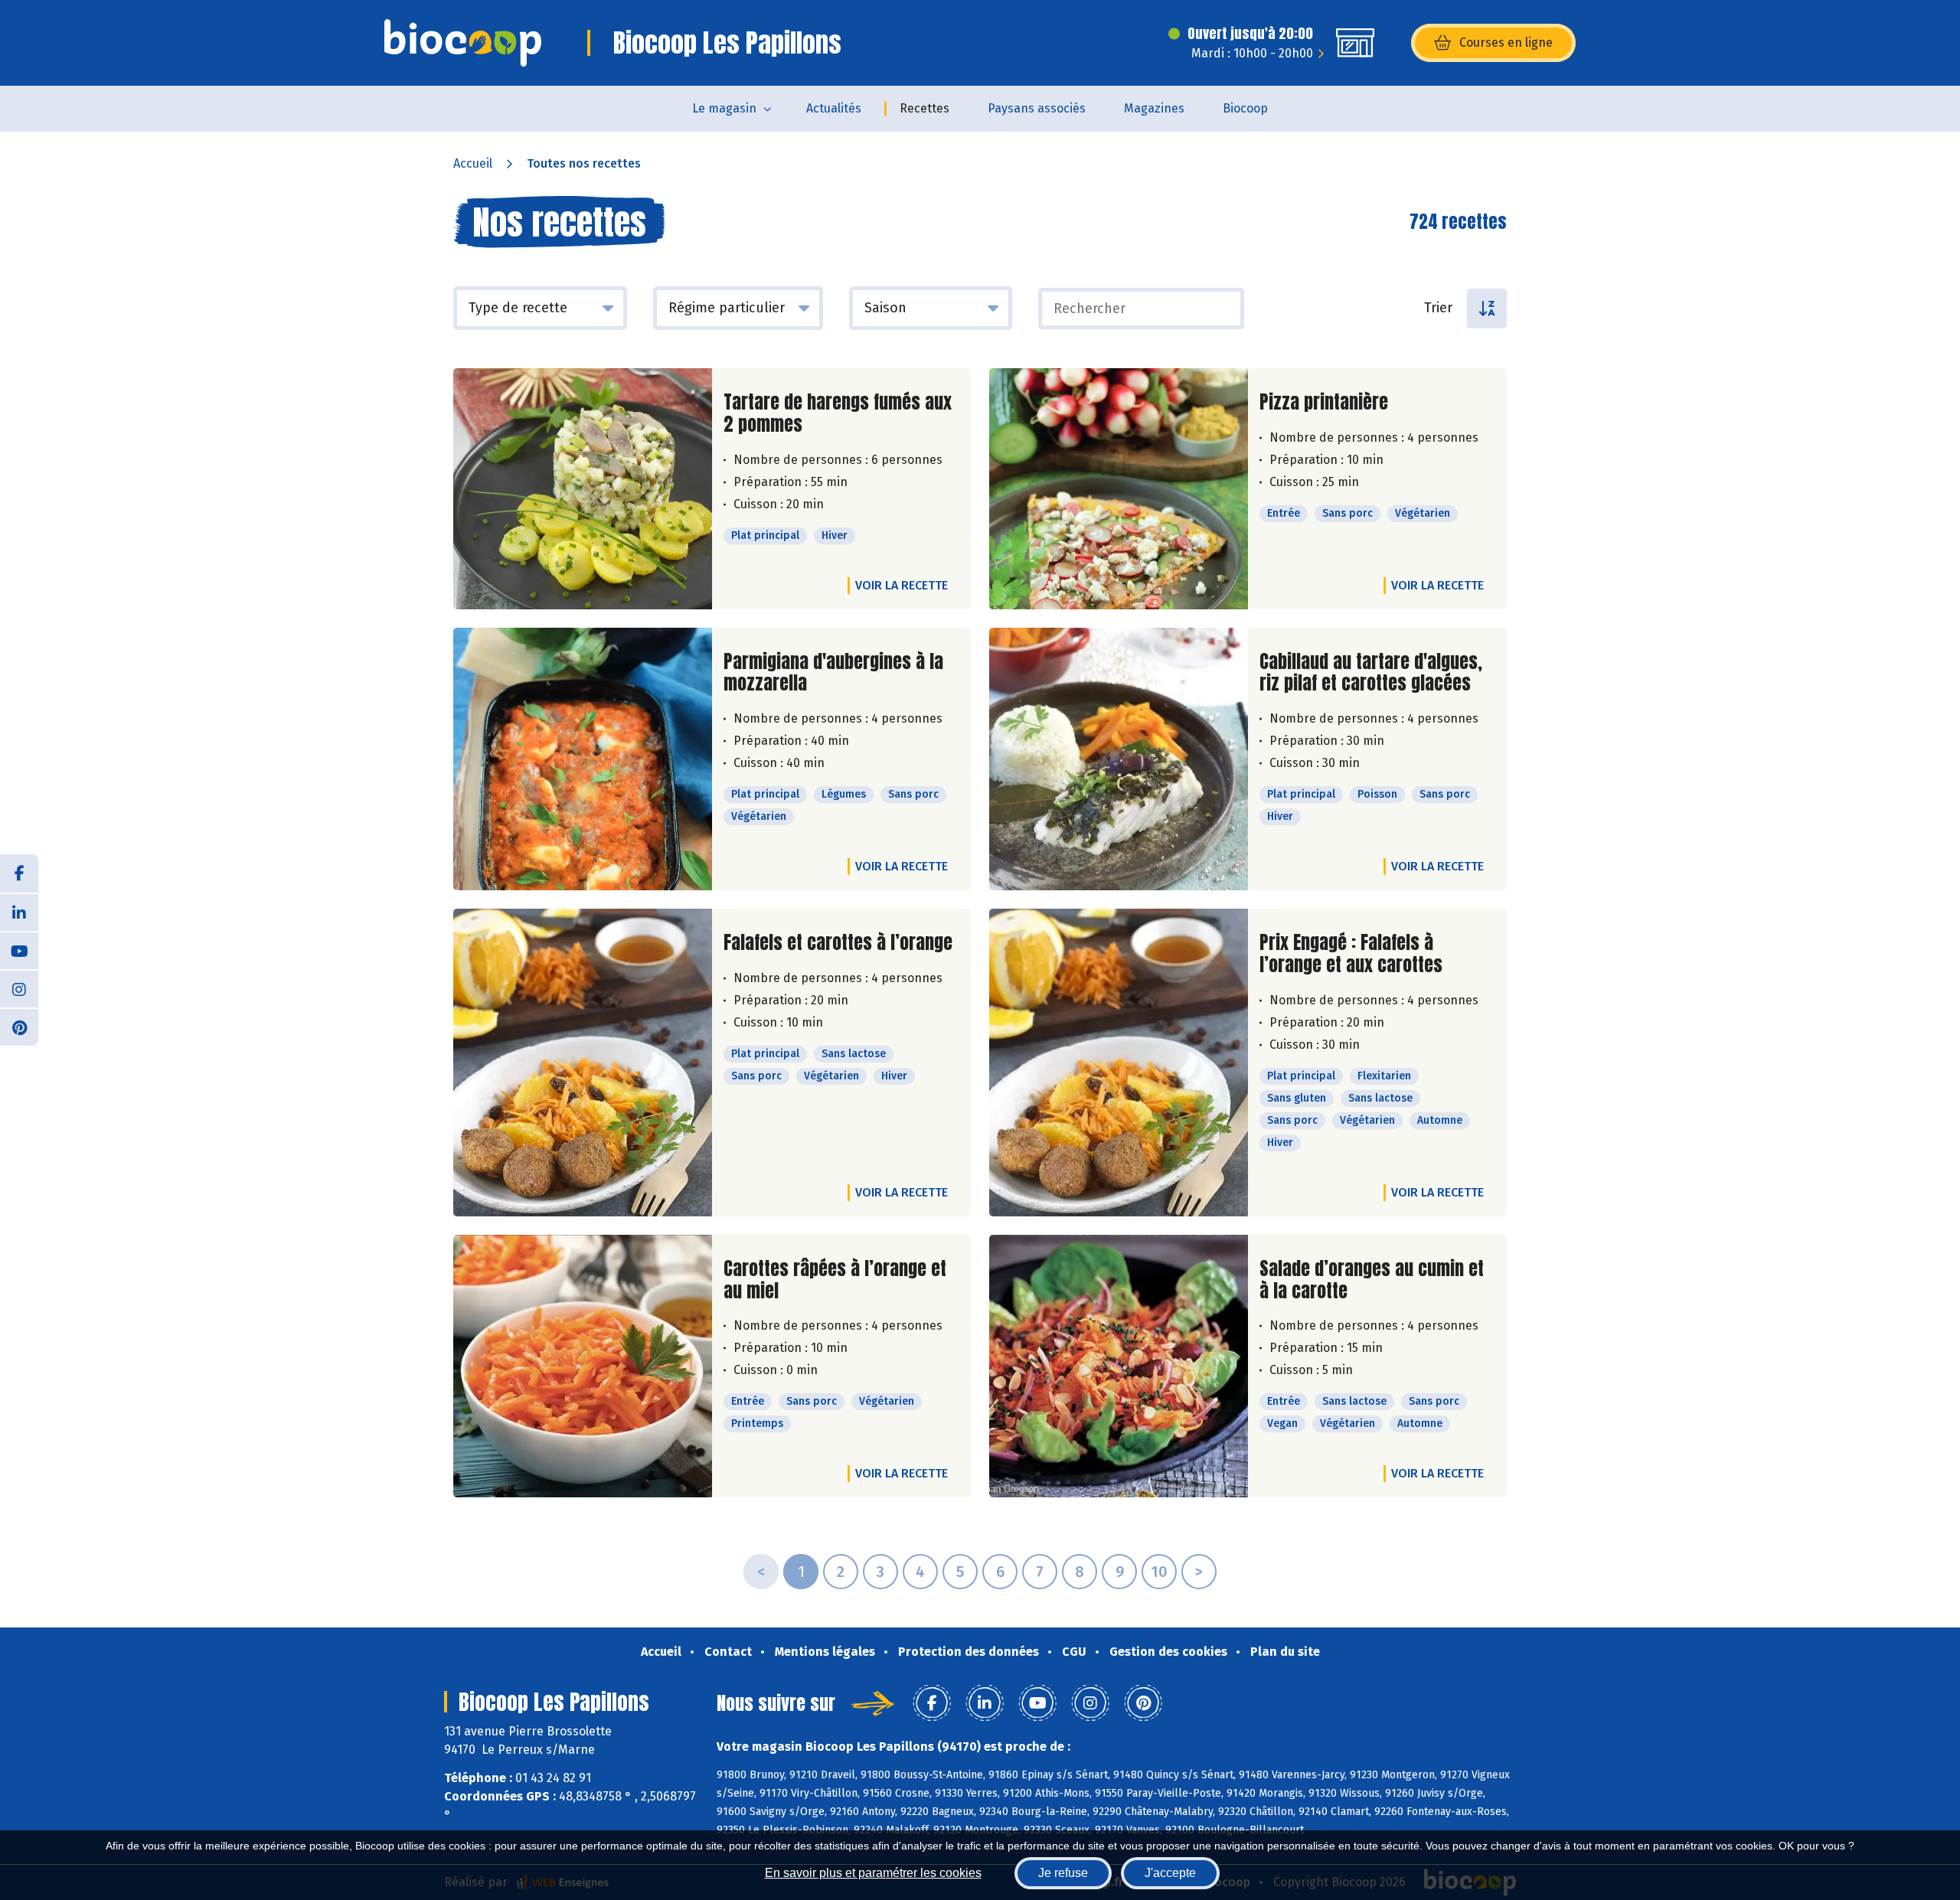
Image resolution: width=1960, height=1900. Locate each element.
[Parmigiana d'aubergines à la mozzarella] (583, 759)
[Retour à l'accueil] (463, 43)
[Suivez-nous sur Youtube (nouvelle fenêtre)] (19, 950)
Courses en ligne (1506, 42)
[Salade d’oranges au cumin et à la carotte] (1119, 1366)
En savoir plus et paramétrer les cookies (873, 1873)
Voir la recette (902, 585)
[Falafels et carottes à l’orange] (583, 1063)
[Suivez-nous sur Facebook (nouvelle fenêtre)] (19, 873)
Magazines (1154, 108)
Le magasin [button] (724, 108)
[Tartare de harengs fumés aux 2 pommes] (583, 489)
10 (1159, 1572)
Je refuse (1063, 1873)
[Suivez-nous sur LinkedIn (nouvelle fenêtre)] (19, 912)
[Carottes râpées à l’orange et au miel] (583, 1366)
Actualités (834, 108)
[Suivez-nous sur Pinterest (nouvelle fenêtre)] (19, 1027)
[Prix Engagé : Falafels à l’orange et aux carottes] (1119, 1063)
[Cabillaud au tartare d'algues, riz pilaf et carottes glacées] (1119, 759)
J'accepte (1170, 1873)
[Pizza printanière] (1119, 489)
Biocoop (1245, 108)
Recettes (924, 108)
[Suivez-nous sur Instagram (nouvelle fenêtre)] (19, 988)
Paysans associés (1037, 108)
